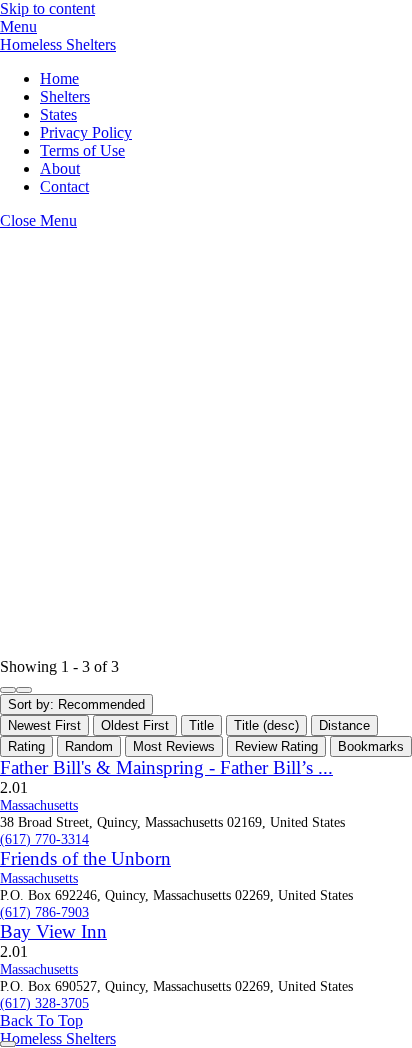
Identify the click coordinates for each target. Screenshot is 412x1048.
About (60, 168)
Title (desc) (266, 725)
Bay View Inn (53, 931)
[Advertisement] (206, 444)
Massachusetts (39, 805)
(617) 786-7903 (44, 912)
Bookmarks (371, 746)
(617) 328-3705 (44, 1003)
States (58, 114)
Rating (26, 746)
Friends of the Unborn (85, 858)
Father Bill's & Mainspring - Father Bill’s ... (166, 767)
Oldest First (135, 725)
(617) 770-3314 (44, 839)
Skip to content (47, 8)
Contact (64, 186)
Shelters (65, 96)
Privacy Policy (86, 132)
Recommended (76, 704)
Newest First (44, 725)
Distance (344, 725)
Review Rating (276, 746)
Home (59, 78)
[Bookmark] (8, 1044)
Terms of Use (82, 150)
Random (89, 746)
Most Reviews (174, 746)
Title (201, 725)
